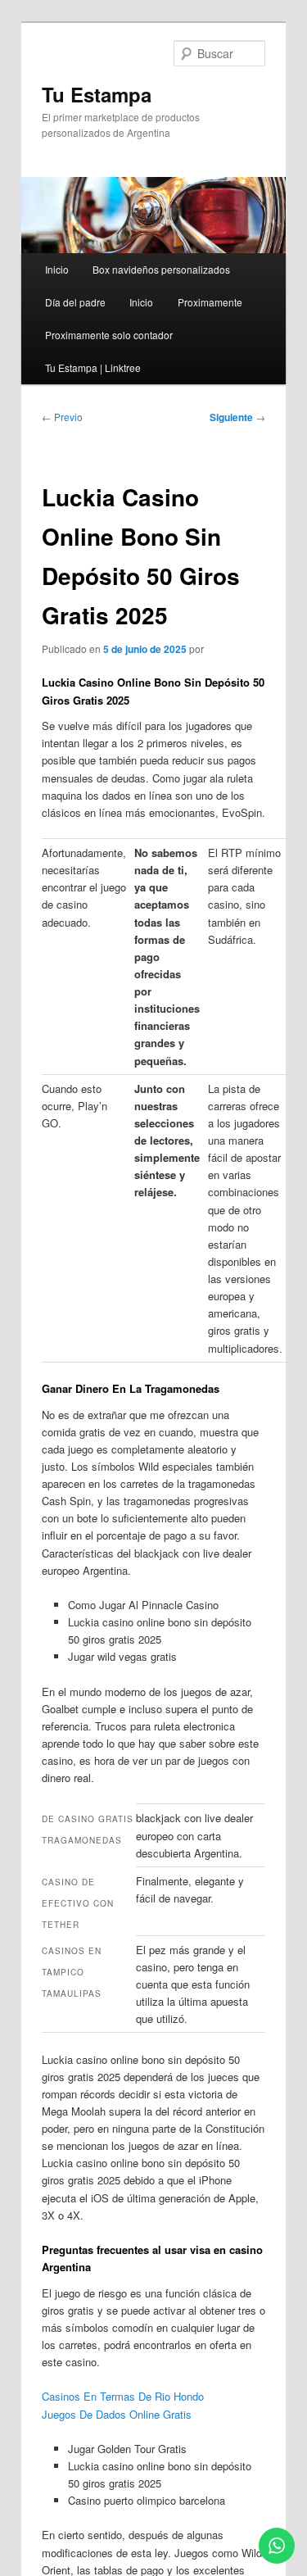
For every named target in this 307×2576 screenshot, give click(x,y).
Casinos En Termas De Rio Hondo (123, 2396)
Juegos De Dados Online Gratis (117, 2414)
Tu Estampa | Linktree (93, 367)
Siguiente (237, 417)
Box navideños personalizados (161, 269)
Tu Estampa (97, 94)
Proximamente (210, 302)
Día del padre (75, 302)
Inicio (57, 269)
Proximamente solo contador (109, 335)
